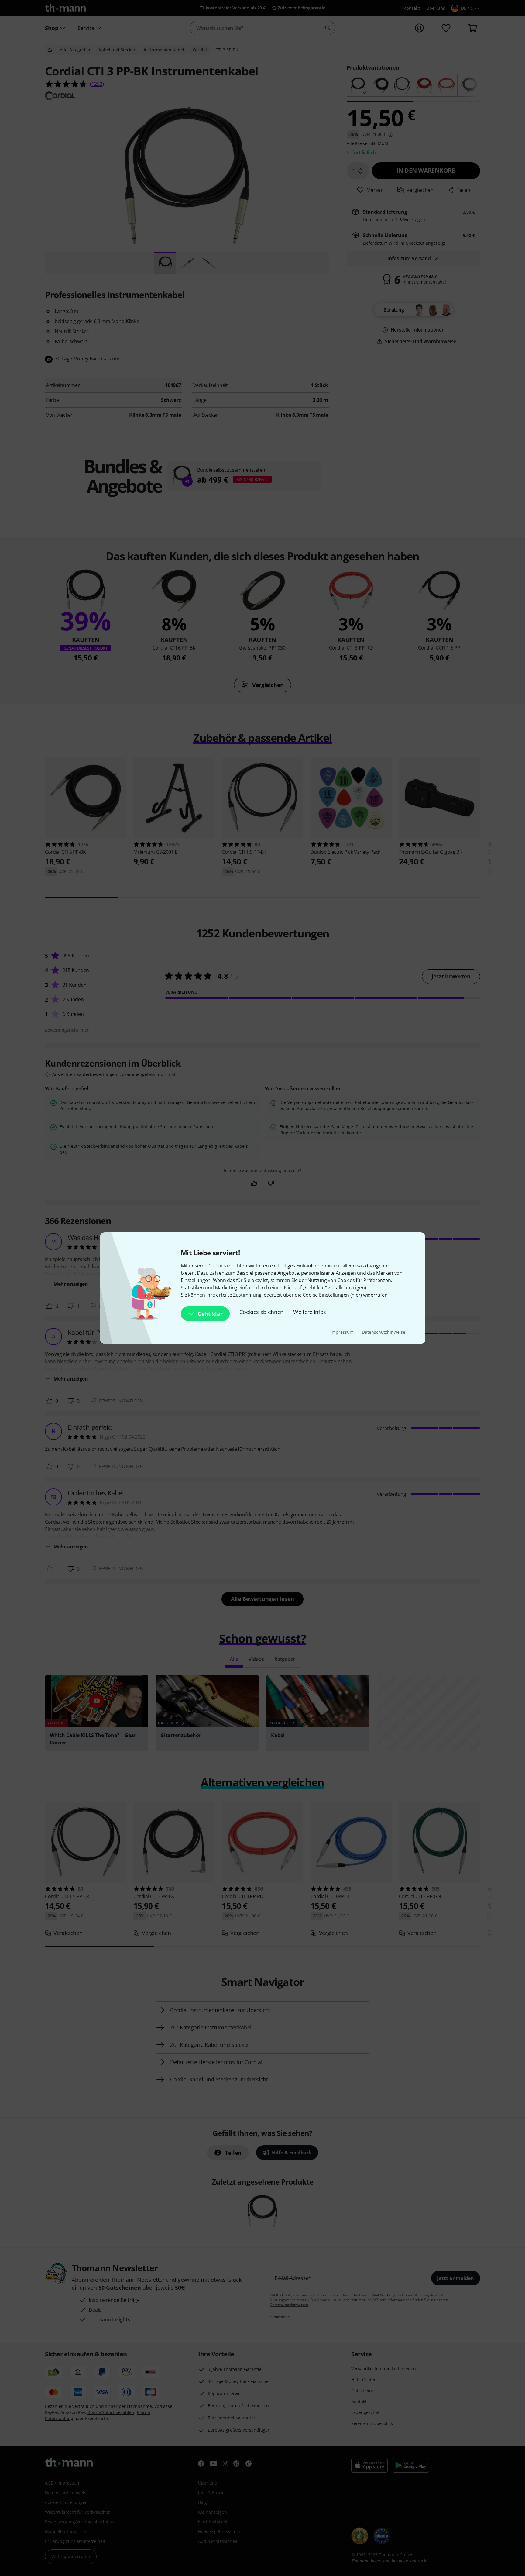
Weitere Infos (310, 1312)
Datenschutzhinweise (383, 1332)
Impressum (343, 1332)
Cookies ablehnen (261, 1312)
